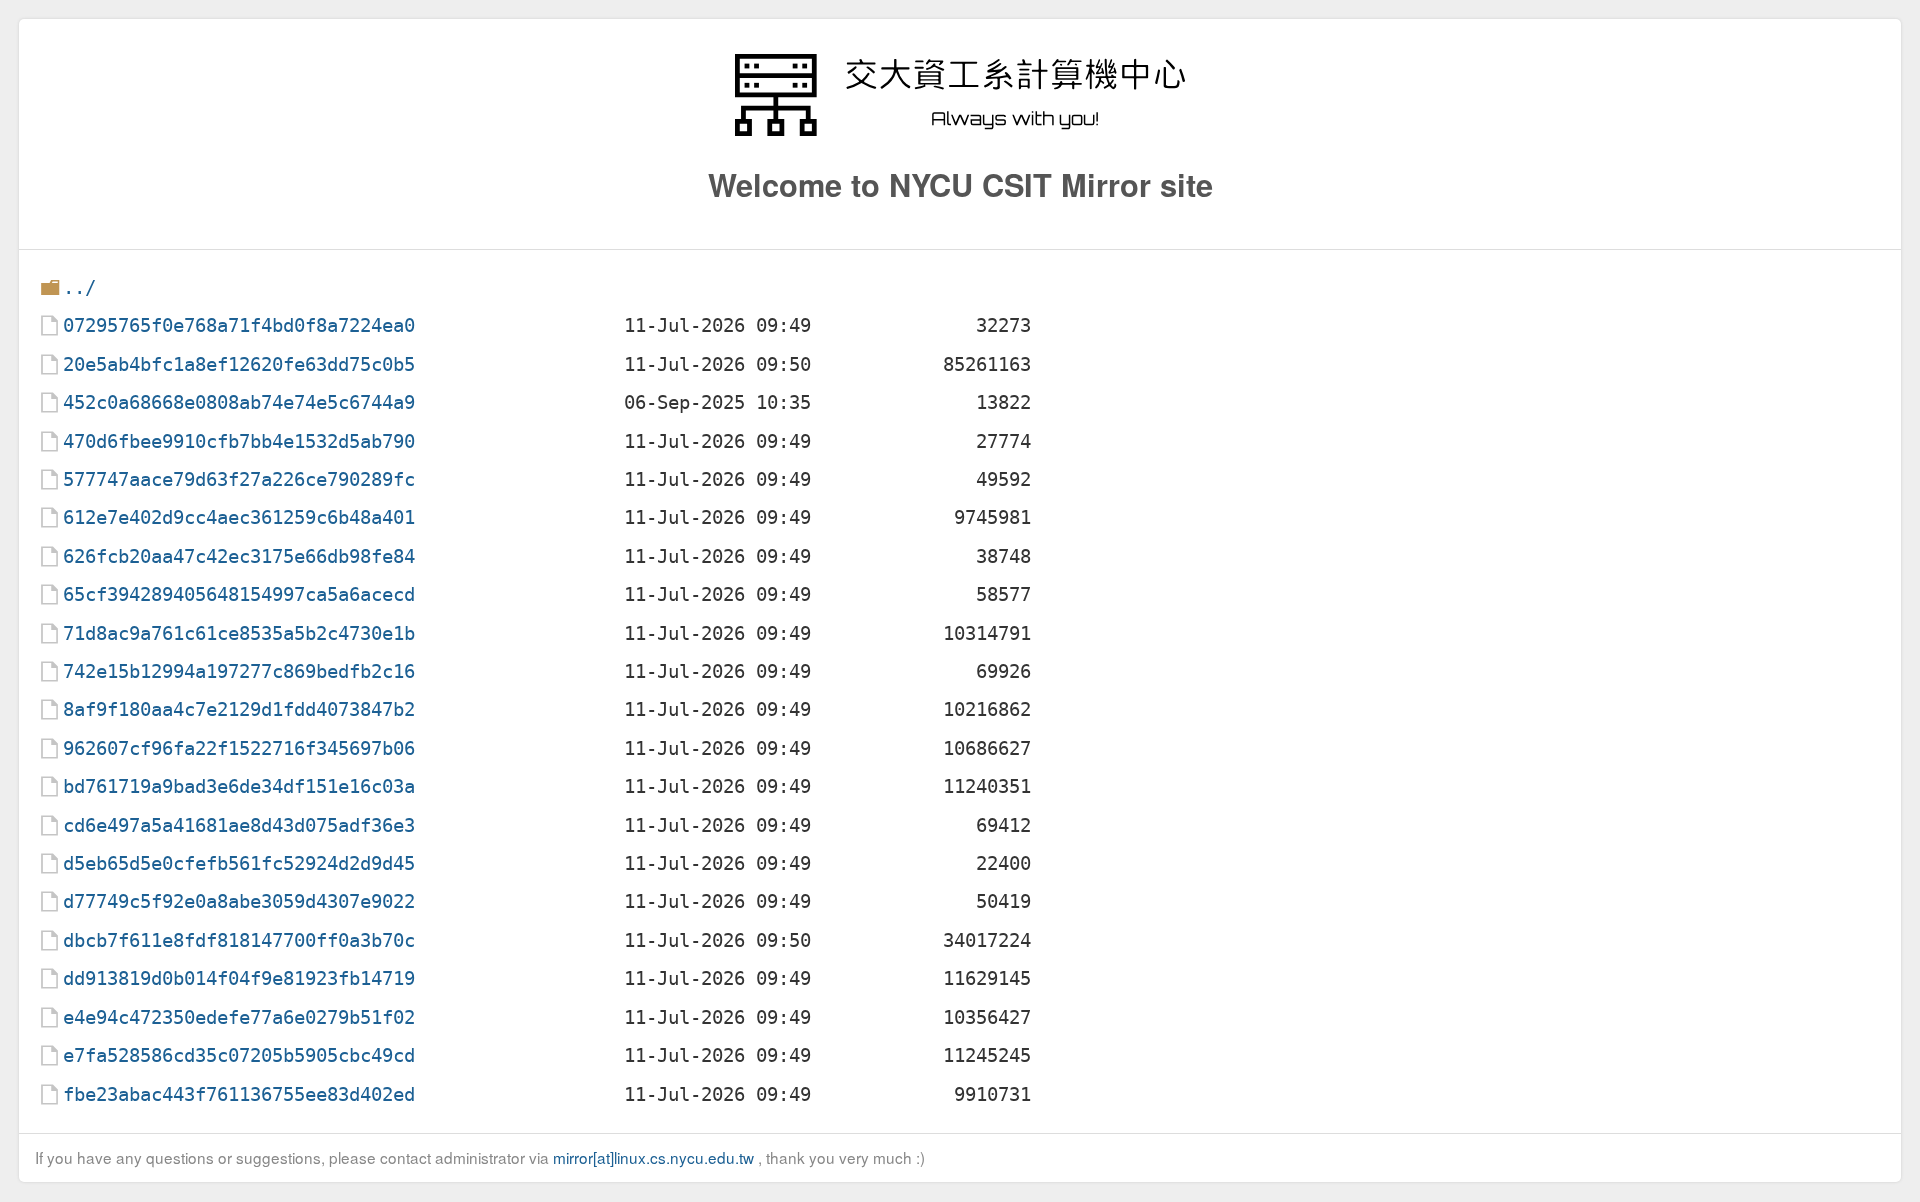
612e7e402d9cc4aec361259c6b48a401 (239, 517)
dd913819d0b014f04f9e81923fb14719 (239, 978)
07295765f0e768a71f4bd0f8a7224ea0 (239, 325)
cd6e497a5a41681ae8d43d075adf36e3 (239, 825)
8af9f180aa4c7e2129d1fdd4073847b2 (239, 709)
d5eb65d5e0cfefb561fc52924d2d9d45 (239, 863)
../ (79, 287)
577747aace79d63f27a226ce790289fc (239, 479)
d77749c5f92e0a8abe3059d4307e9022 (239, 901)
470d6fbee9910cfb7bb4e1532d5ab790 (239, 441)
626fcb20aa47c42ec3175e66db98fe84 (239, 556)
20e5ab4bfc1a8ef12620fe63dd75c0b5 (239, 364)
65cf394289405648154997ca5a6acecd (239, 594)
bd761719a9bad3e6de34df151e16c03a (239, 786)
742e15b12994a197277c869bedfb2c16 (239, 671)
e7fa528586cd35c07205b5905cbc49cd (239, 1055)
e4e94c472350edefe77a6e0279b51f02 (239, 1017)
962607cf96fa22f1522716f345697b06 (239, 748)
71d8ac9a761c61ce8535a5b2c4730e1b (239, 633)
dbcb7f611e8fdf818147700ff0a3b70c (239, 940)
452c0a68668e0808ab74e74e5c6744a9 (239, 402)
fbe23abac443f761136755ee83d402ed (239, 1094)
